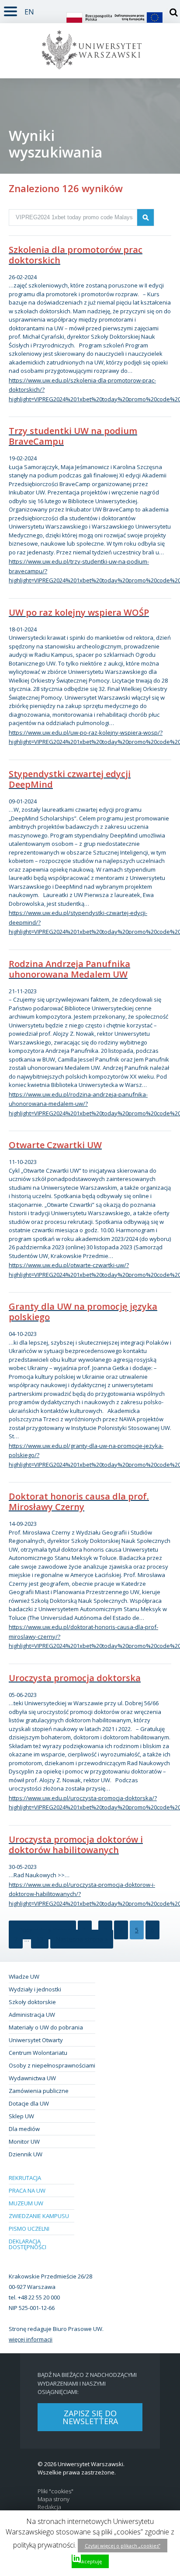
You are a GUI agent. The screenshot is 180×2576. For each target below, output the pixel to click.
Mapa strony (54, 2499)
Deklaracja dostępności (28, 2244)
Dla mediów (24, 2129)
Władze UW (24, 1977)
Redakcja (49, 2507)
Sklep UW (21, 2116)
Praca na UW (27, 2190)
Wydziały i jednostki (35, 1989)
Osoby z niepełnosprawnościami (52, 2065)
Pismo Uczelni (29, 2229)
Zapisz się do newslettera (90, 2417)
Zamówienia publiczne (39, 2091)
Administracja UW (32, 2015)
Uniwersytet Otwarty (36, 2040)
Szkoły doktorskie (32, 2002)
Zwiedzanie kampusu (39, 2216)
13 (40, 1939)
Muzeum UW (26, 2203)
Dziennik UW (26, 2154)
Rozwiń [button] (10, 10)
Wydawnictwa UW (32, 2078)
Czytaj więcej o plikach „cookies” (123, 2546)
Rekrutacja (25, 2178)
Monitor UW (24, 2141)
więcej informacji (31, 2339)
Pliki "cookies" (55, 2491)
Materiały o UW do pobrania (46, 2027)
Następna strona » (82, 1939)
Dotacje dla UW (29, 2103)
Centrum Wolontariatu (38, 2053)
